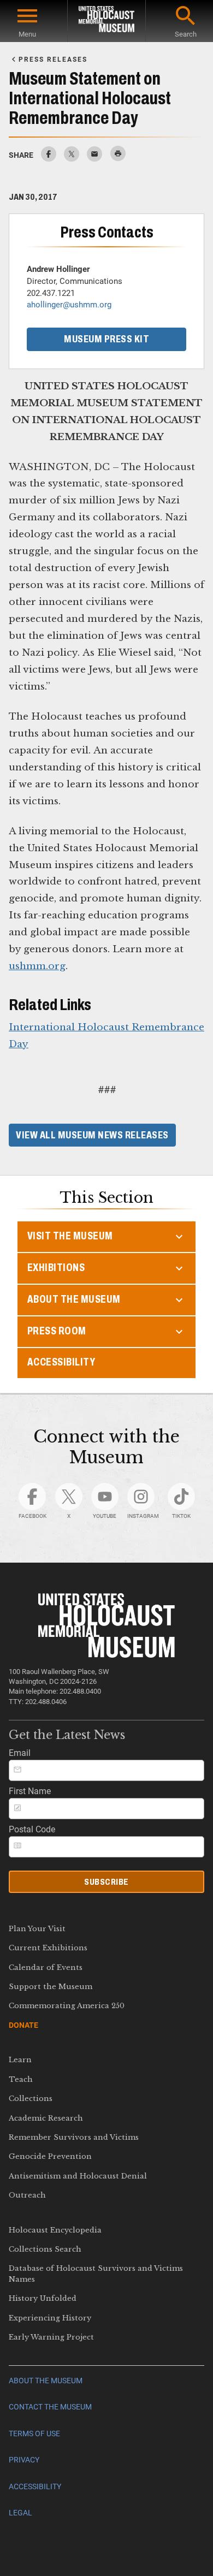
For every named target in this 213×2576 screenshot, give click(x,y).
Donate (23, 2025)
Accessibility (61, 1362)
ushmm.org (37, 966)
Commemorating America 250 (67, 2006)
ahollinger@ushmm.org (69, 305)
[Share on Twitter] (72, 159)
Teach (21, 2079)
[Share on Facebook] (49, 159)
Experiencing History (50, 2318)
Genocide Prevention (50, 2156)
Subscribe (106, 1882)
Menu (27, 34)
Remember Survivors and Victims (74, 2137)
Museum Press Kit (106, 339)
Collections (31, 2099)
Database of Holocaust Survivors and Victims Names (96, 2274)
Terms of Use (34, 2434)
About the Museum (46, 2381)
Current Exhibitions (48, 1948)
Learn (20, 2060)
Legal (20, 2513)
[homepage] (106, 21)
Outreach (27, 2195)
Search (186, 34)
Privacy (24, 2460)
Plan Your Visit (37, 1929)
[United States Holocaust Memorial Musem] (107, 1655)
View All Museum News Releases (92, 1135)
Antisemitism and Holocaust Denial (78, 2176)
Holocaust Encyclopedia (55, 2230)
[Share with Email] (94, 159)
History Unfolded (43, 2298)
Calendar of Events (46, 1967)
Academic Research (46, 2118)
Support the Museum (51, 1987)
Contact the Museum (50, 2407)
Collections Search (45, 2249)
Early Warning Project (51, 2337)
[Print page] (118, 156)
